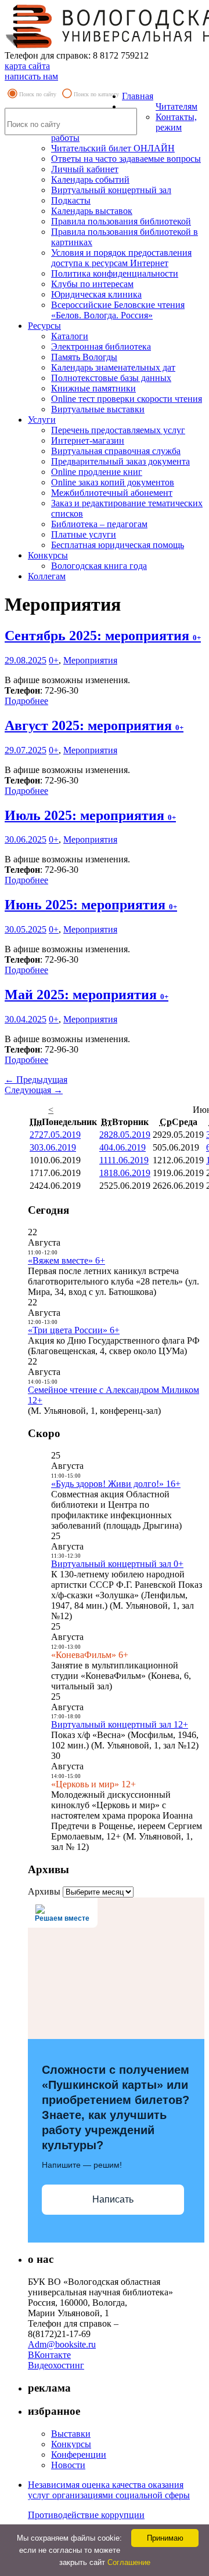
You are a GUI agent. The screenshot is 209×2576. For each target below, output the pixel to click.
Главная (138, 96)
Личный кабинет (85, 169)
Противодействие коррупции (86, 2515)
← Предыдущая (36, 1080)
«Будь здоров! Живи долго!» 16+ (116, 1484)
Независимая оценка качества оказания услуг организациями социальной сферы (109, 2490)
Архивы (44, 1891)
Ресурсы (44, 326)
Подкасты (71, 200)
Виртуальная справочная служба (116, 451)
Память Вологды (84, 357)
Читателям (176, 106)
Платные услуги (84, 534)
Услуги (42, 420)
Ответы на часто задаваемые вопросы (126, 159)
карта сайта (27, 66)
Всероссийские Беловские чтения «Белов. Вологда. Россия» (118, 310)
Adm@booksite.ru (62, 2344)
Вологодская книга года (99, 566)
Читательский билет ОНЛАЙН (113, 148)
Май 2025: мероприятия (87, 995)
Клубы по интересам (92, 284)
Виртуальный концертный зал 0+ (117, 1564)
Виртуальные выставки (98, 409)
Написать (113, 2199)
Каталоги (70, 336)
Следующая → (34, 1090)
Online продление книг (97, 472)
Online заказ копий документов (113, 482)
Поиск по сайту (38, 94)
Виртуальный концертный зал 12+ (120, 1724)
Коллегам (47, 576)
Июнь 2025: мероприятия (91, 905)
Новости (68, 2465)
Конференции (79, 2455)
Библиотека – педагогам (99, 524)
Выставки (71, 2434)
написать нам (31, 76)
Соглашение (129, 2562)
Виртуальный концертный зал (111, 190)
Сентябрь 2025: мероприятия (103, 636)
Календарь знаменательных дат (113, 367)
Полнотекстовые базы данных (111, 378)
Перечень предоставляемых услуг (118, 430)
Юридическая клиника (96, 294)
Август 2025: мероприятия (94, 725)
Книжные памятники (93, 388)
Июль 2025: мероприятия (90, 815)
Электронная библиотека (101, 347)
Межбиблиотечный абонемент (112, 493)
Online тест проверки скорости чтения (127, 399)
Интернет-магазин (88, 440)
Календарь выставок (92, 211)
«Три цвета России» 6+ (74, 1330)
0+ (54, 660)
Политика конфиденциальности (115, 273)
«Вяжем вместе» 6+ (66, 1260)
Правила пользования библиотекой (121, 221)
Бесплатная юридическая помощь (118, 545)
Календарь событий (90, 179)
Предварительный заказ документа (120, 461)
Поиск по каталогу (96, 94)
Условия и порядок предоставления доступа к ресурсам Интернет (121, 258)
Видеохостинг (56, 2365)
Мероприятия (90, 660)
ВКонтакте (49, 2355)
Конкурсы (48, 555)
